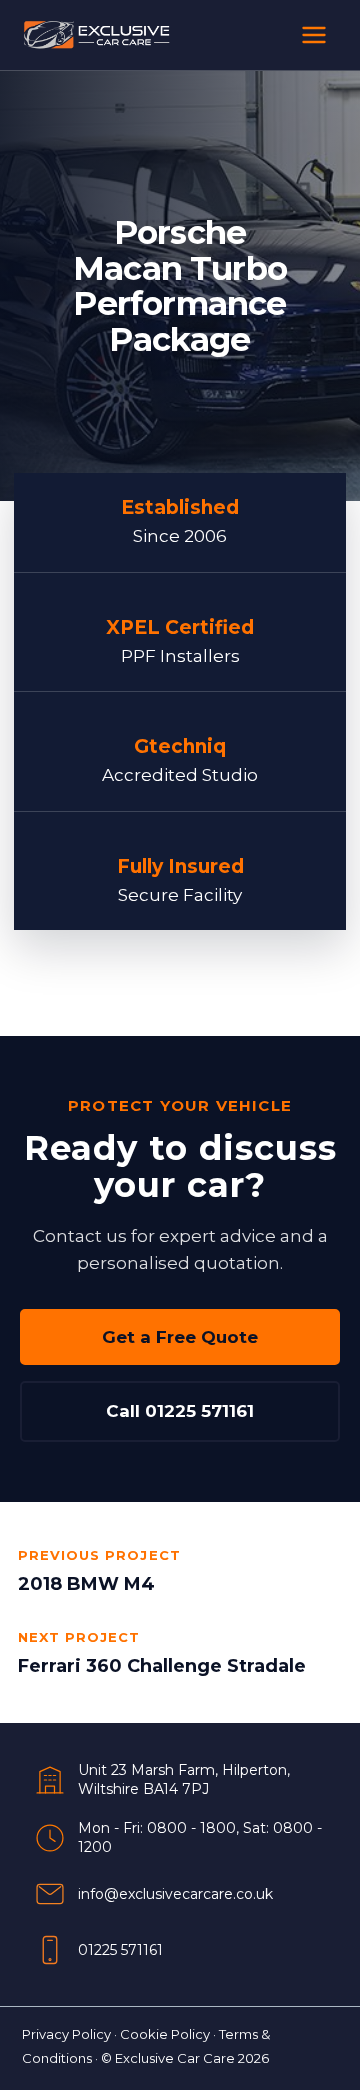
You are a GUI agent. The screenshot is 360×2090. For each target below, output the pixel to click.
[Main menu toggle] (314, 35)
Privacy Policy (66, 2034)
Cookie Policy (165, 2034)
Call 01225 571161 (180, 1411)
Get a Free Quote (180, 1337)
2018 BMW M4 (86, 1584)
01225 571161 (120, 1950)
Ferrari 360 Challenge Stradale (162, 1666)
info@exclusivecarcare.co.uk (175, 1894)
